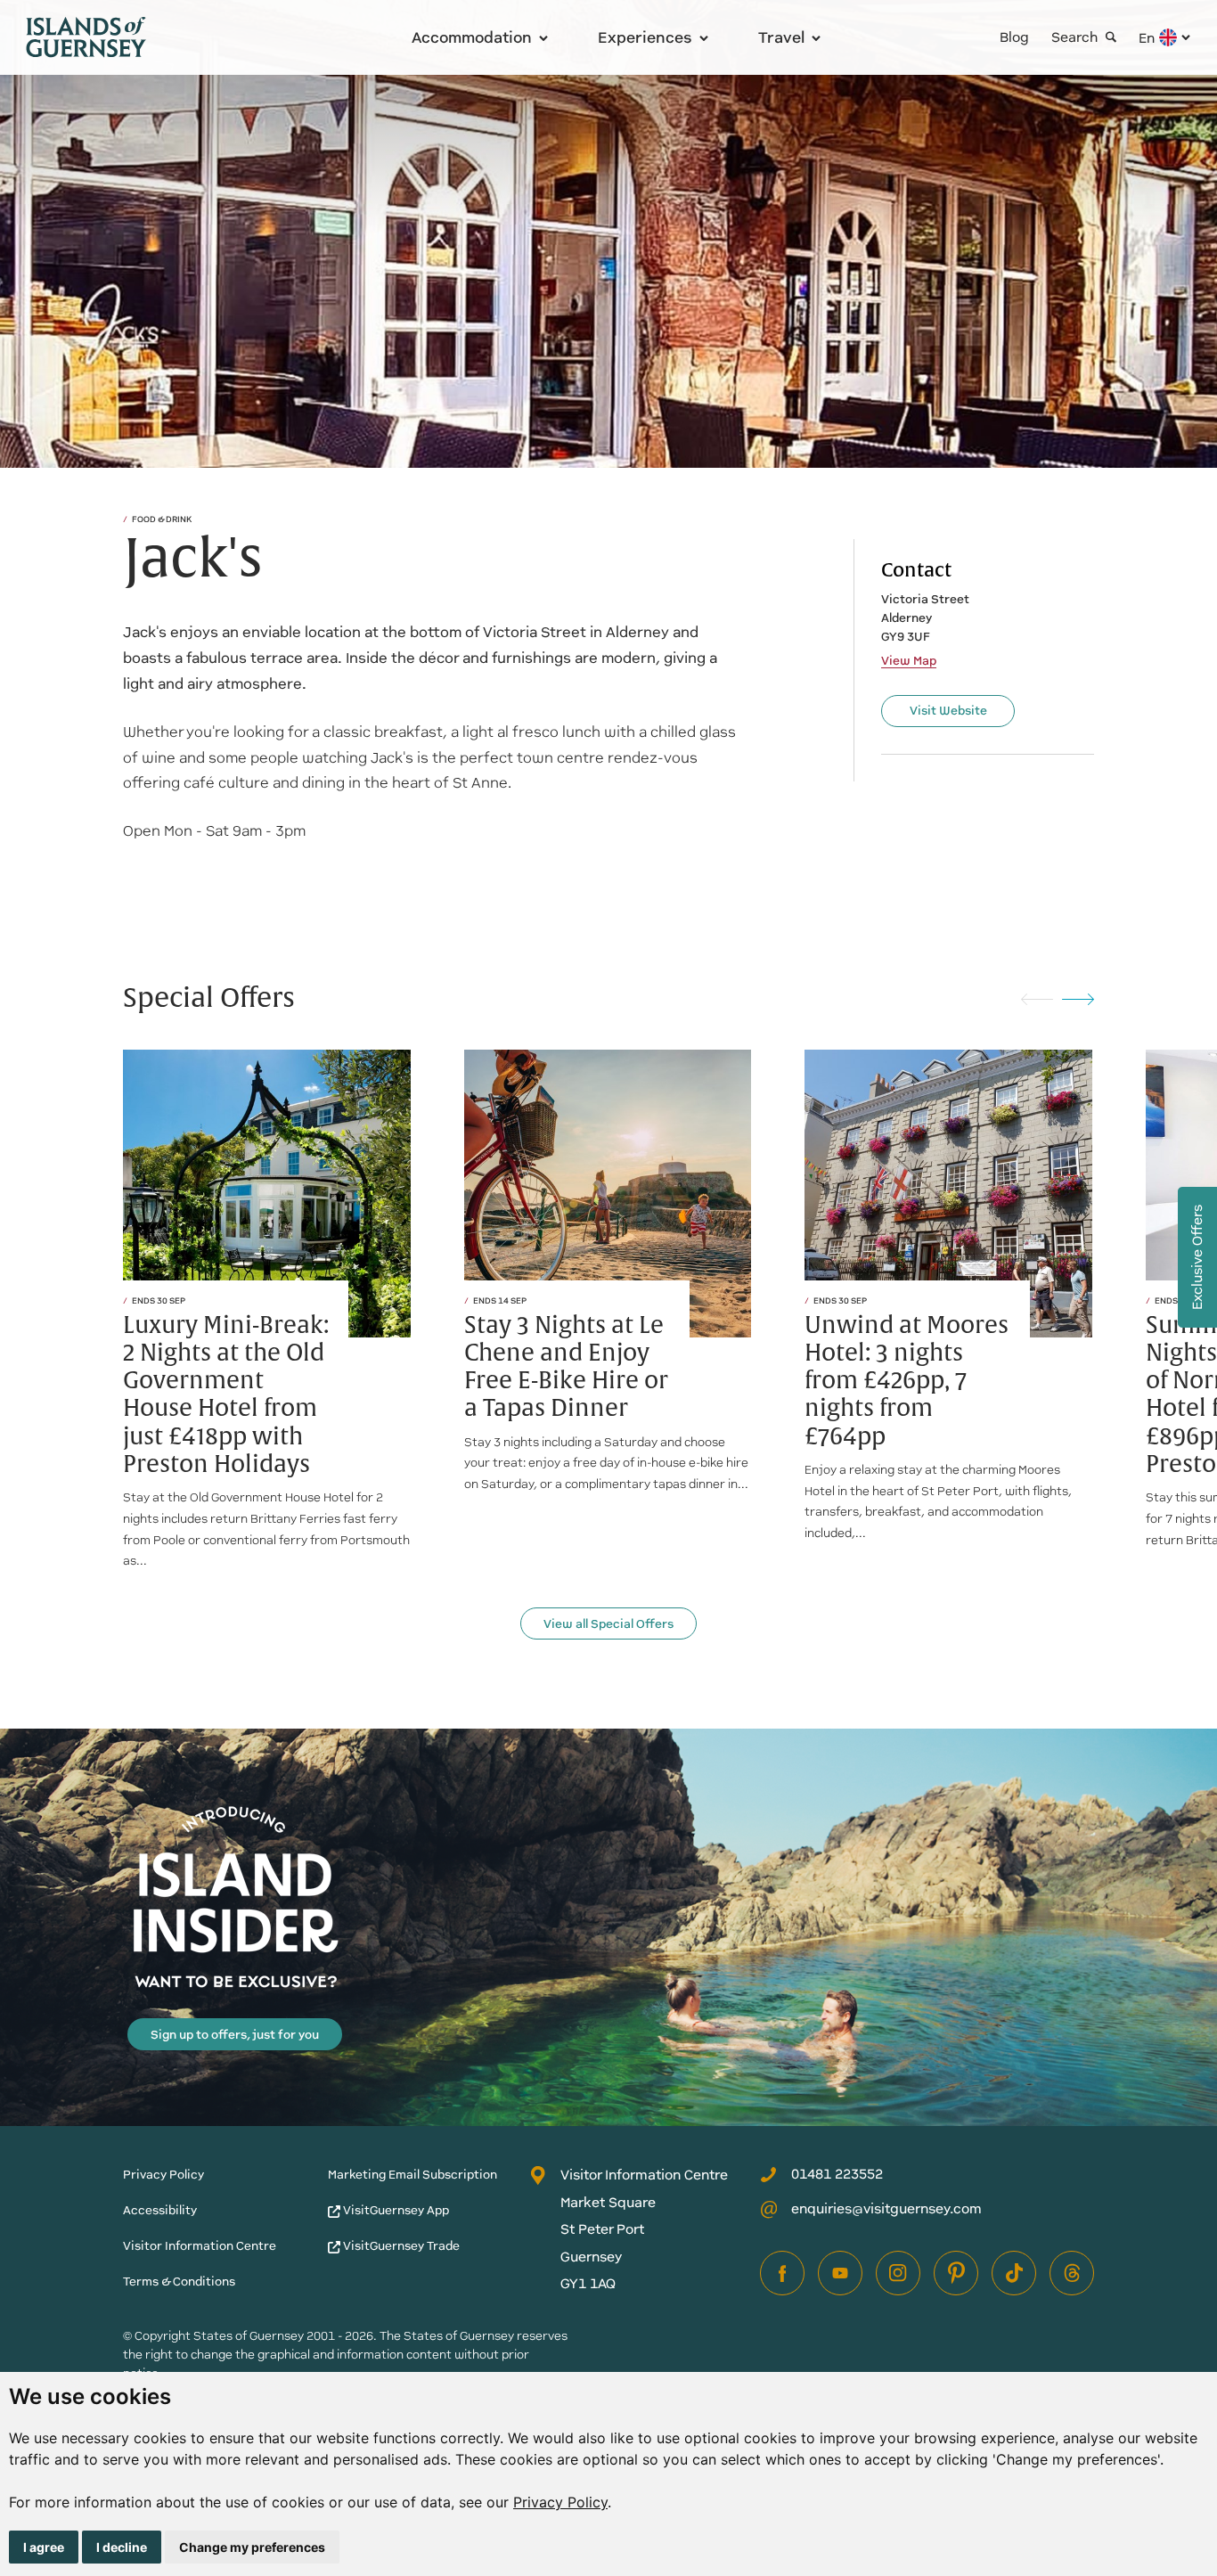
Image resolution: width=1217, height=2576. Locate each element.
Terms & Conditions (179, 2282)
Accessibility (160, 2210)
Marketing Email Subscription (412, 2175)
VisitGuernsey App (395, 2210)
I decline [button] (122, 2547)
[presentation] (1037, 998)
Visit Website (948, 711)
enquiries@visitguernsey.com (886, 2208)
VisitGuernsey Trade (400, 2246)
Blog (1014, 37)
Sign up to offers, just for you (235, 2035)
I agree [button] (44, 2547)
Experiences (645, 37)
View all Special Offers (608, 1624)
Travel (781, 37)
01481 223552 (837, 2174)
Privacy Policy (560, 2502)
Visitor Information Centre (200, 2246)
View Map (909, 661)
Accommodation (472, 37)
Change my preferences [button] (252, 2547)
